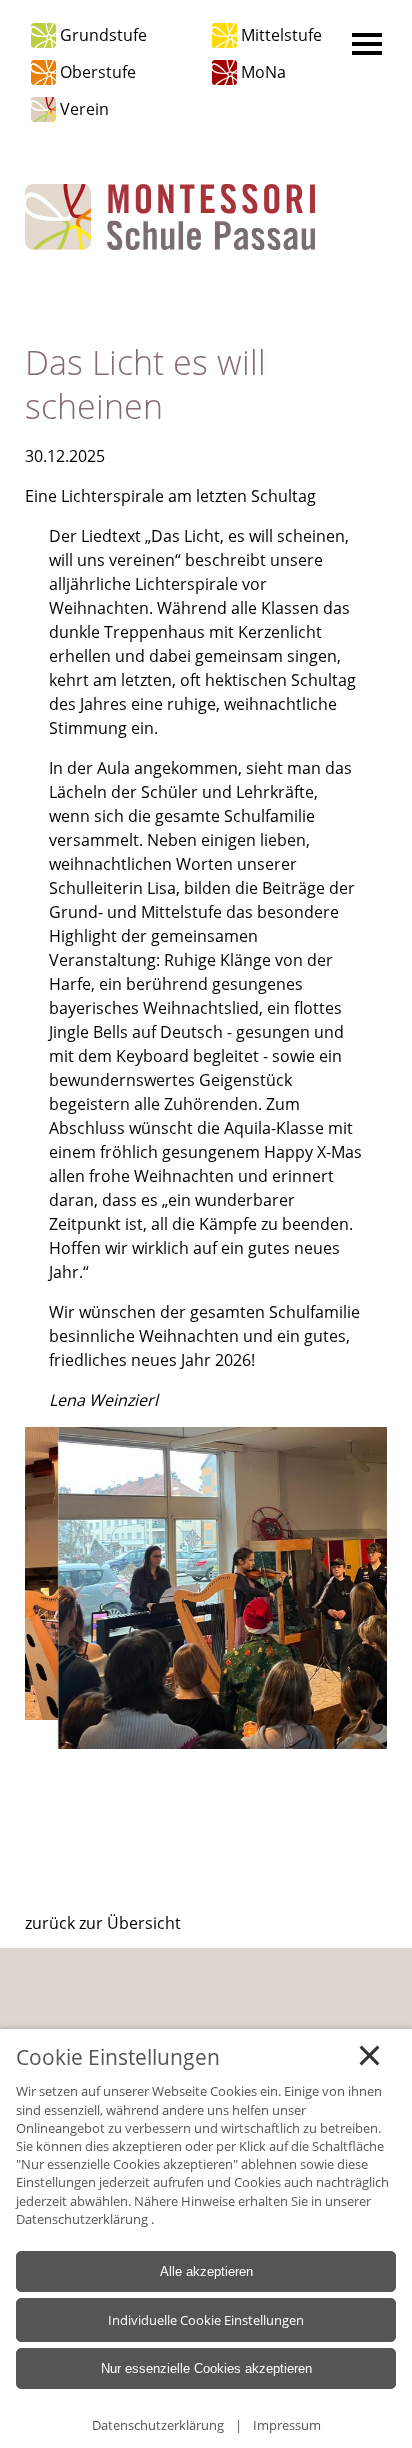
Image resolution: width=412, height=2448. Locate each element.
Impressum (287, 2425)
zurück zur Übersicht (103, 1923)
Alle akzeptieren (206, 2271)
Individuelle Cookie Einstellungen (206, 2320)
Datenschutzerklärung (83, 2218)
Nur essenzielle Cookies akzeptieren (206, 2368)
